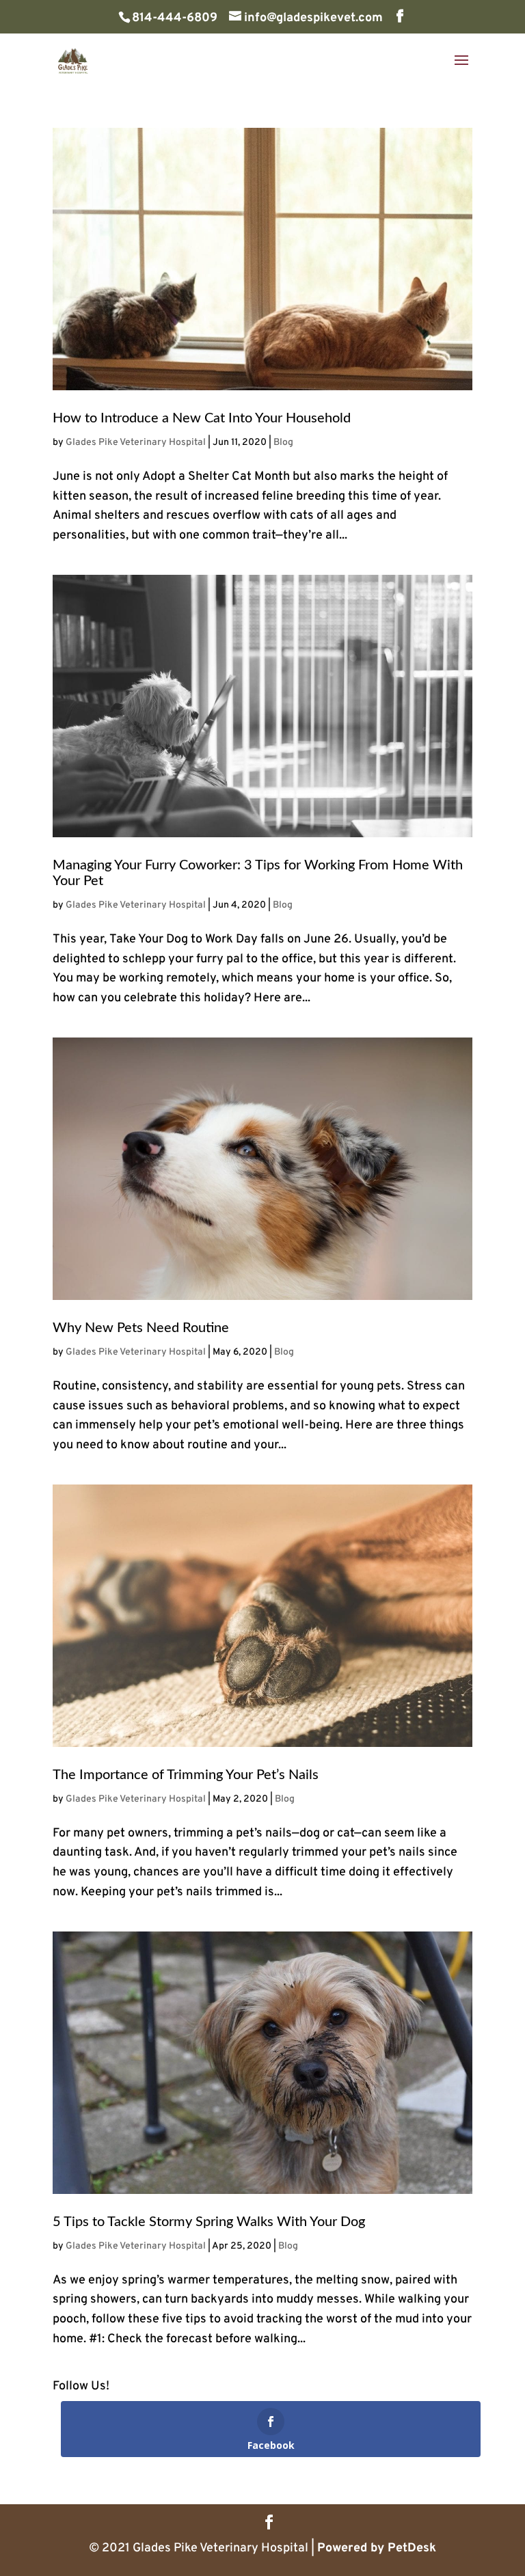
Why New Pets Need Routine (141, 1328)
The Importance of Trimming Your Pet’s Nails (186, 1775)
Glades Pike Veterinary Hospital (136, 443)
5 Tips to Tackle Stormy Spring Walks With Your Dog (209, 2222)
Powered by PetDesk (377, 2548)
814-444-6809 (175, 18)
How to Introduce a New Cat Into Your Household (202, 418)
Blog (283, 443)
